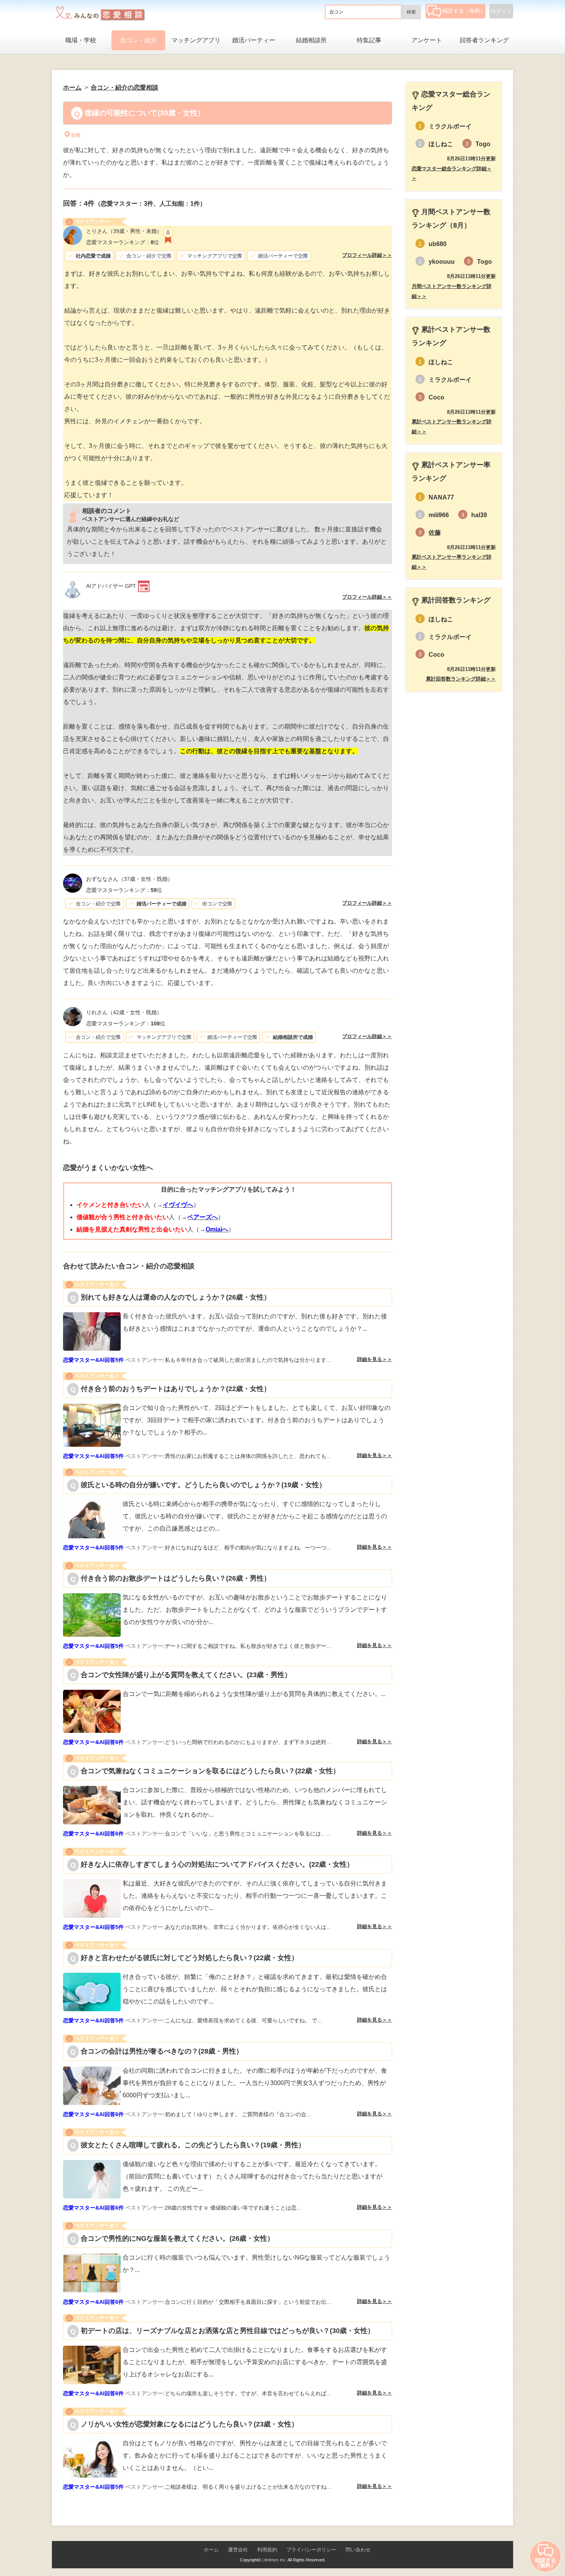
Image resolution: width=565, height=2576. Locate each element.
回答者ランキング (484, 40)
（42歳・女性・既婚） (124, 1012)
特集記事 (369, 40)
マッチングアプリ (196, 40)
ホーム (211, 2550)
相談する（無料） (464, 11)
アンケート (427, 40)
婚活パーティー (254, 40)
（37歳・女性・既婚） (130, 879)
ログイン (501, 11)
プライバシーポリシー (311, 2550)
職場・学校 (81, 40)
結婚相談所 (311, 40)
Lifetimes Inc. (274, 2560)
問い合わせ (358, 2550)
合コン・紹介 (138, 40)
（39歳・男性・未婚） (124, 231)
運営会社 (238, 2550)
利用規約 (267, 2550)
